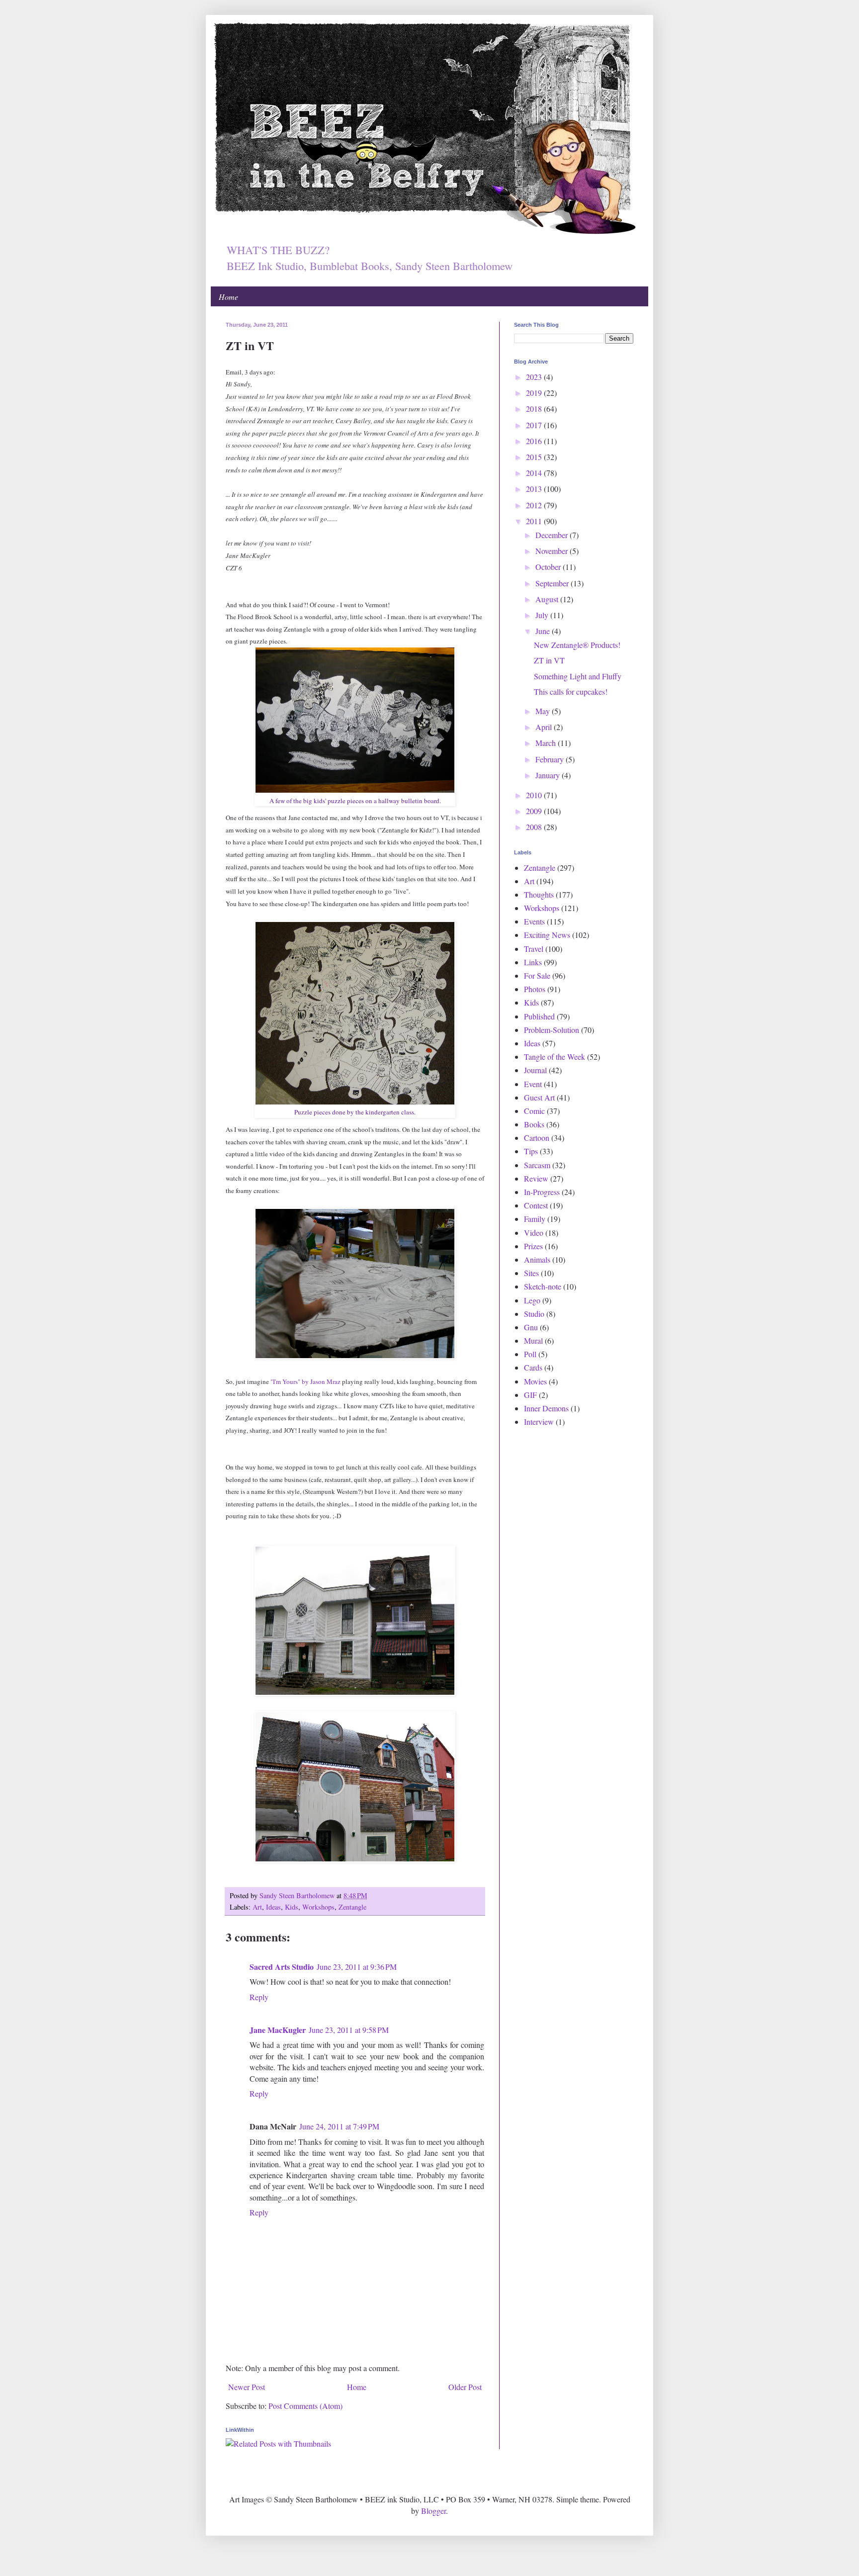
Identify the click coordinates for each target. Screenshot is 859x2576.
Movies (535, 1381)
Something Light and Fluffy (578, 676)
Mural (533, 1340)
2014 (535, 473)
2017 (535, 425)
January (549, 775)
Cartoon (537, 1138)
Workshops (318, 1907)
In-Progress (542, 1192)
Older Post (465, 2387)
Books (534, 1124)
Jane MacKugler (278, 2030)
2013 (535, 489)
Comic (534, 1111)
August (548, 599)
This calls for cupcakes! (571, 691)
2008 (535, 827)
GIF (530, 1395)
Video (534, 1233)
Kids (292, 1907)
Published (539, 1016)
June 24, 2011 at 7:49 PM (339, 2126)
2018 (535, 409)
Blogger (433, 2511)
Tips (531, 1151)
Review (536, 1178)
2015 (535, 457)
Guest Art (539, 1097)
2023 (535, 377)
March (547, 743)
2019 (535, 393)
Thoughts (539, 894)
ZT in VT (549, 660)
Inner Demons (546, 1408)
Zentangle (352, 1907)
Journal (535, 1070)
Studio (534, 1314)
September (553, 583)
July (543, 615)
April (545, 727)
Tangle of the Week (555, 1057)
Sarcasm (537, 1165)
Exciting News (547, 935)
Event (533, 1084)
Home (228, 297)
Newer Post (247, 2387)
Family (535, 1219)
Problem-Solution (552, 1030)
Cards (533, 1367)
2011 (535, 521)
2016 (535, 441)
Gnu (531, 1327)
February (551, 759)
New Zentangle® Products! (577, 645)
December (553, 535)
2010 (535, 795)
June (544, 631)
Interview (539, 1422)
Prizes (533, 1246)
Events (534, 921)
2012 (535, 505)
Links (533, 962)
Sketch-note (543, 1286)
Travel (534, 949)
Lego (532, 1300)
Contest (536, 1205)
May (544, 711)
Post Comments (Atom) (305, 2406)
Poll (530, 1354)
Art (257, 1907)
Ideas (273, 1907)
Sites (531, 1273)
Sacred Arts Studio (282, 1967)
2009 (535, 811)
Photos (535, 989)
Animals (537, 1259)
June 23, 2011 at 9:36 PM (357, 1967)
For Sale (537, 975)
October (549, 567)
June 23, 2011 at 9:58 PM (349, 2030)
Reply (259, 1997)
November (553, 551)
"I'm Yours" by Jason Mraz (305, 1381)
